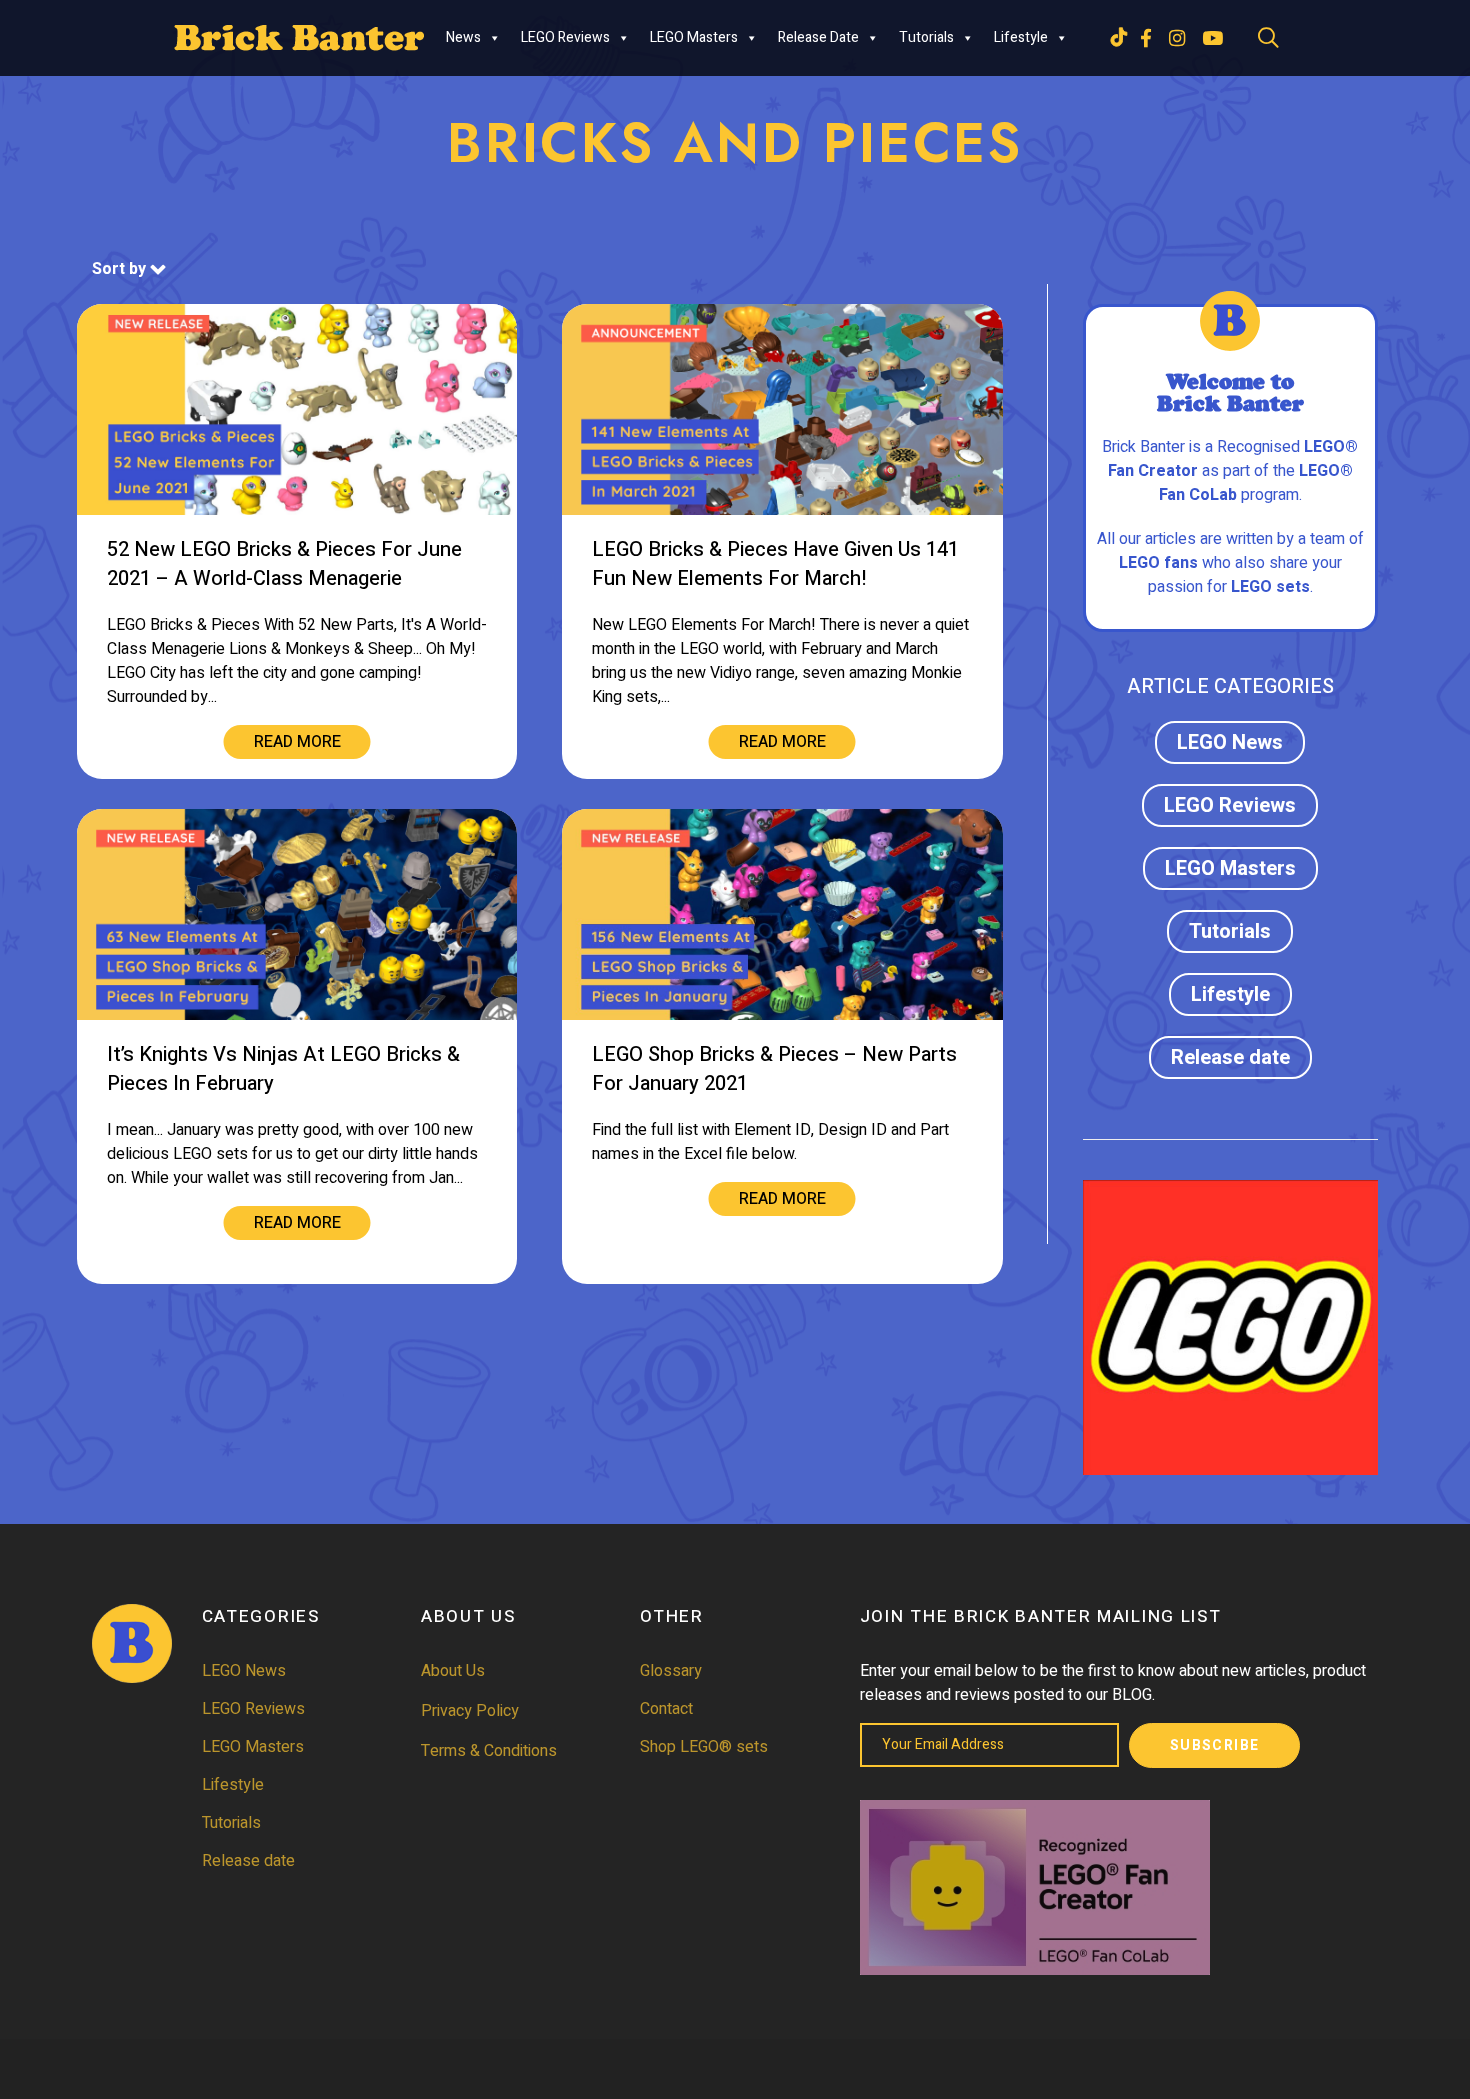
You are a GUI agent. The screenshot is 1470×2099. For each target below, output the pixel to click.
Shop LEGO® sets (704, 1747)
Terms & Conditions (489, 1751)
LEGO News (1230, 742)
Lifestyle (1021, 37)
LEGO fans (1158, 563)
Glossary (671, 1671)
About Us (453, 1671)
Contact (666, 1709)
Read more (297, 742)
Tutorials (926, 37)
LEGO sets (1270, 587)
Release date (818, 37)
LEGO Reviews (565, 37)
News (463, 37)
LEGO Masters (694, 37)
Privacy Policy (470, 1711)
